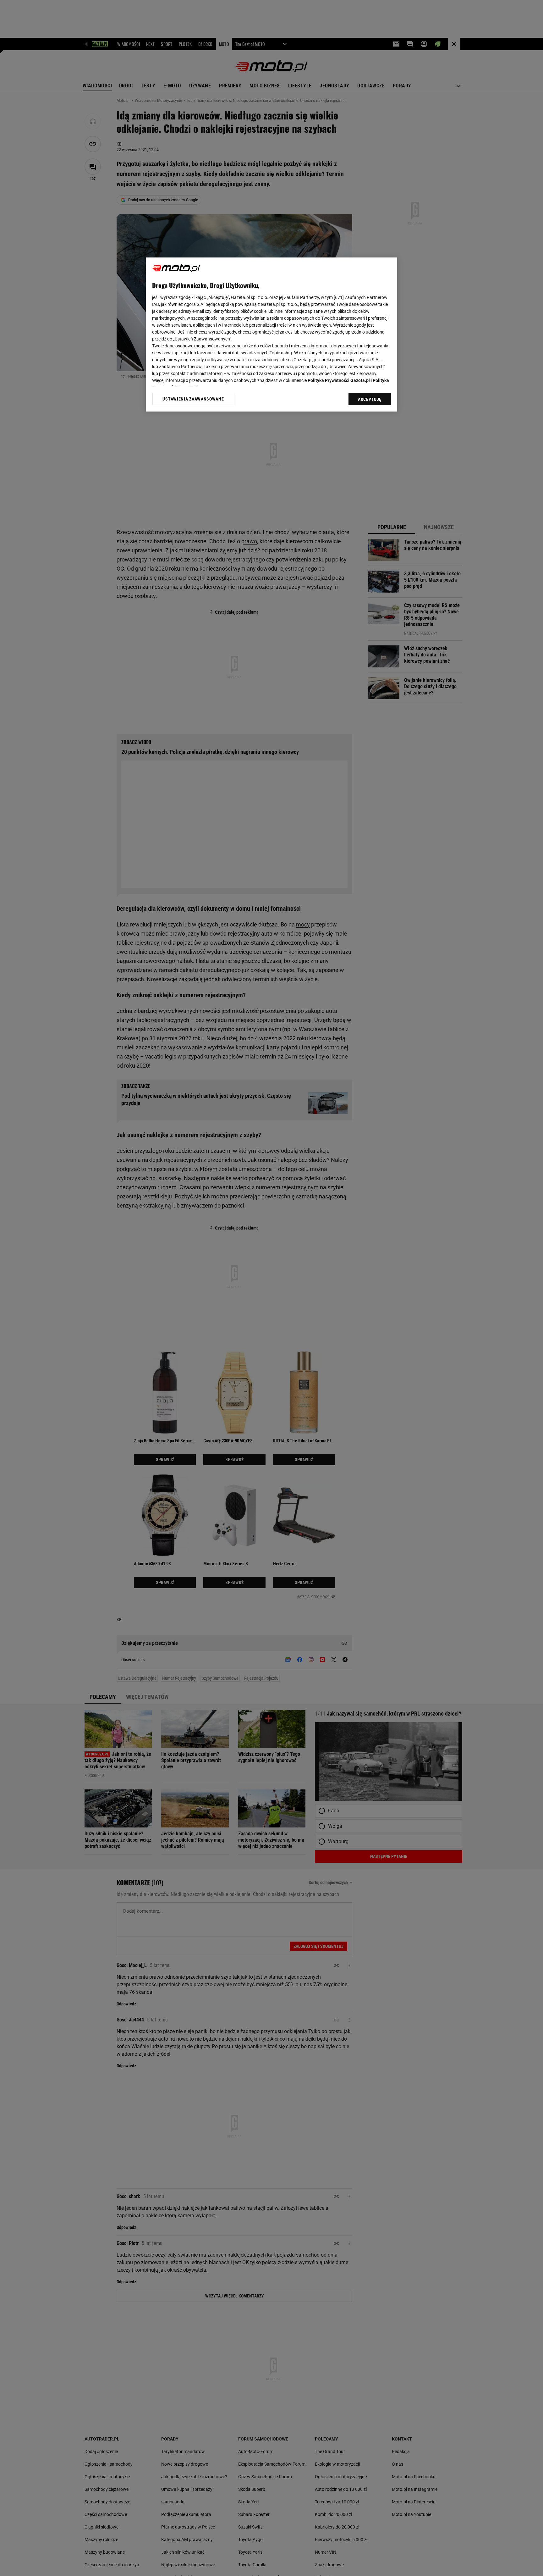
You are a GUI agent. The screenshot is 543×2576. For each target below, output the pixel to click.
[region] (271, 334)
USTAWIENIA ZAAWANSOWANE (193, 399)
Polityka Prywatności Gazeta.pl (339, 380)
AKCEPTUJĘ (370, 399)
